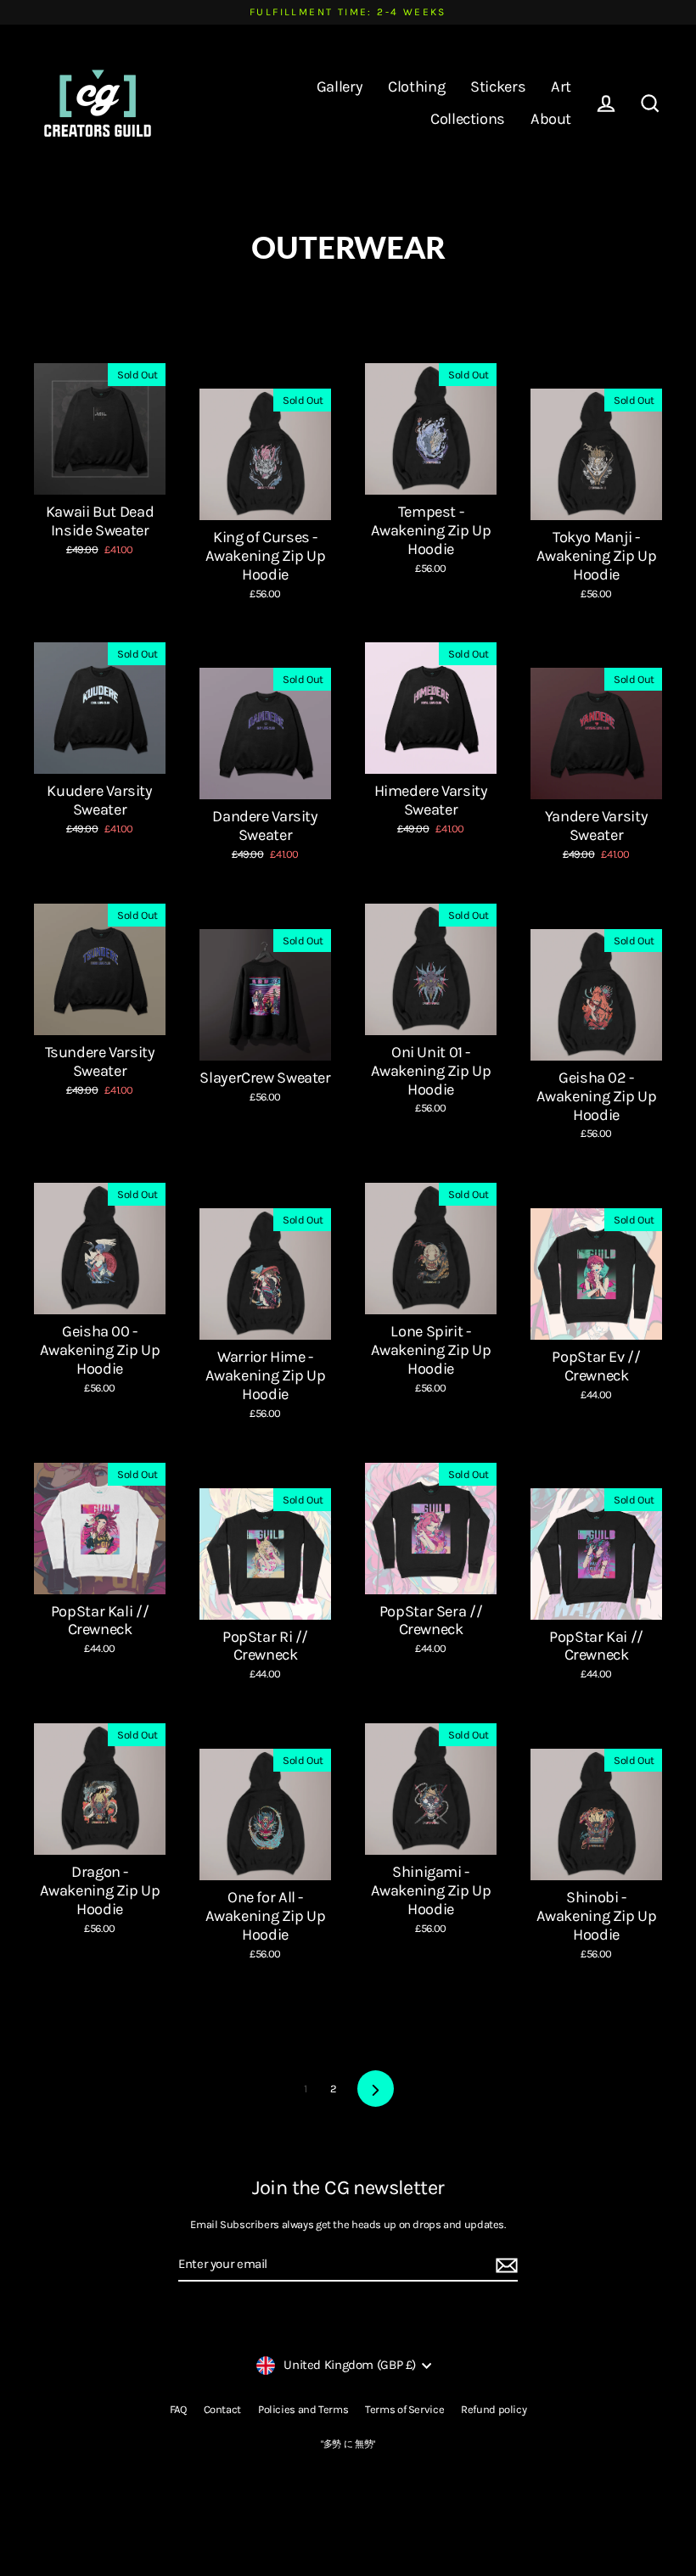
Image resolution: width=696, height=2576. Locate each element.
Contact (222, 2409)
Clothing (416, 87)
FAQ (178, 2409)
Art (561, 87)
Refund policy (494, 2409)
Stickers (498, 87)
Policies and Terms (303, 2409)
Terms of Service (404, 2409)
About (551, 119)
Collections (468, 119)
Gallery (340, 87)
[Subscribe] (504, 2265)
